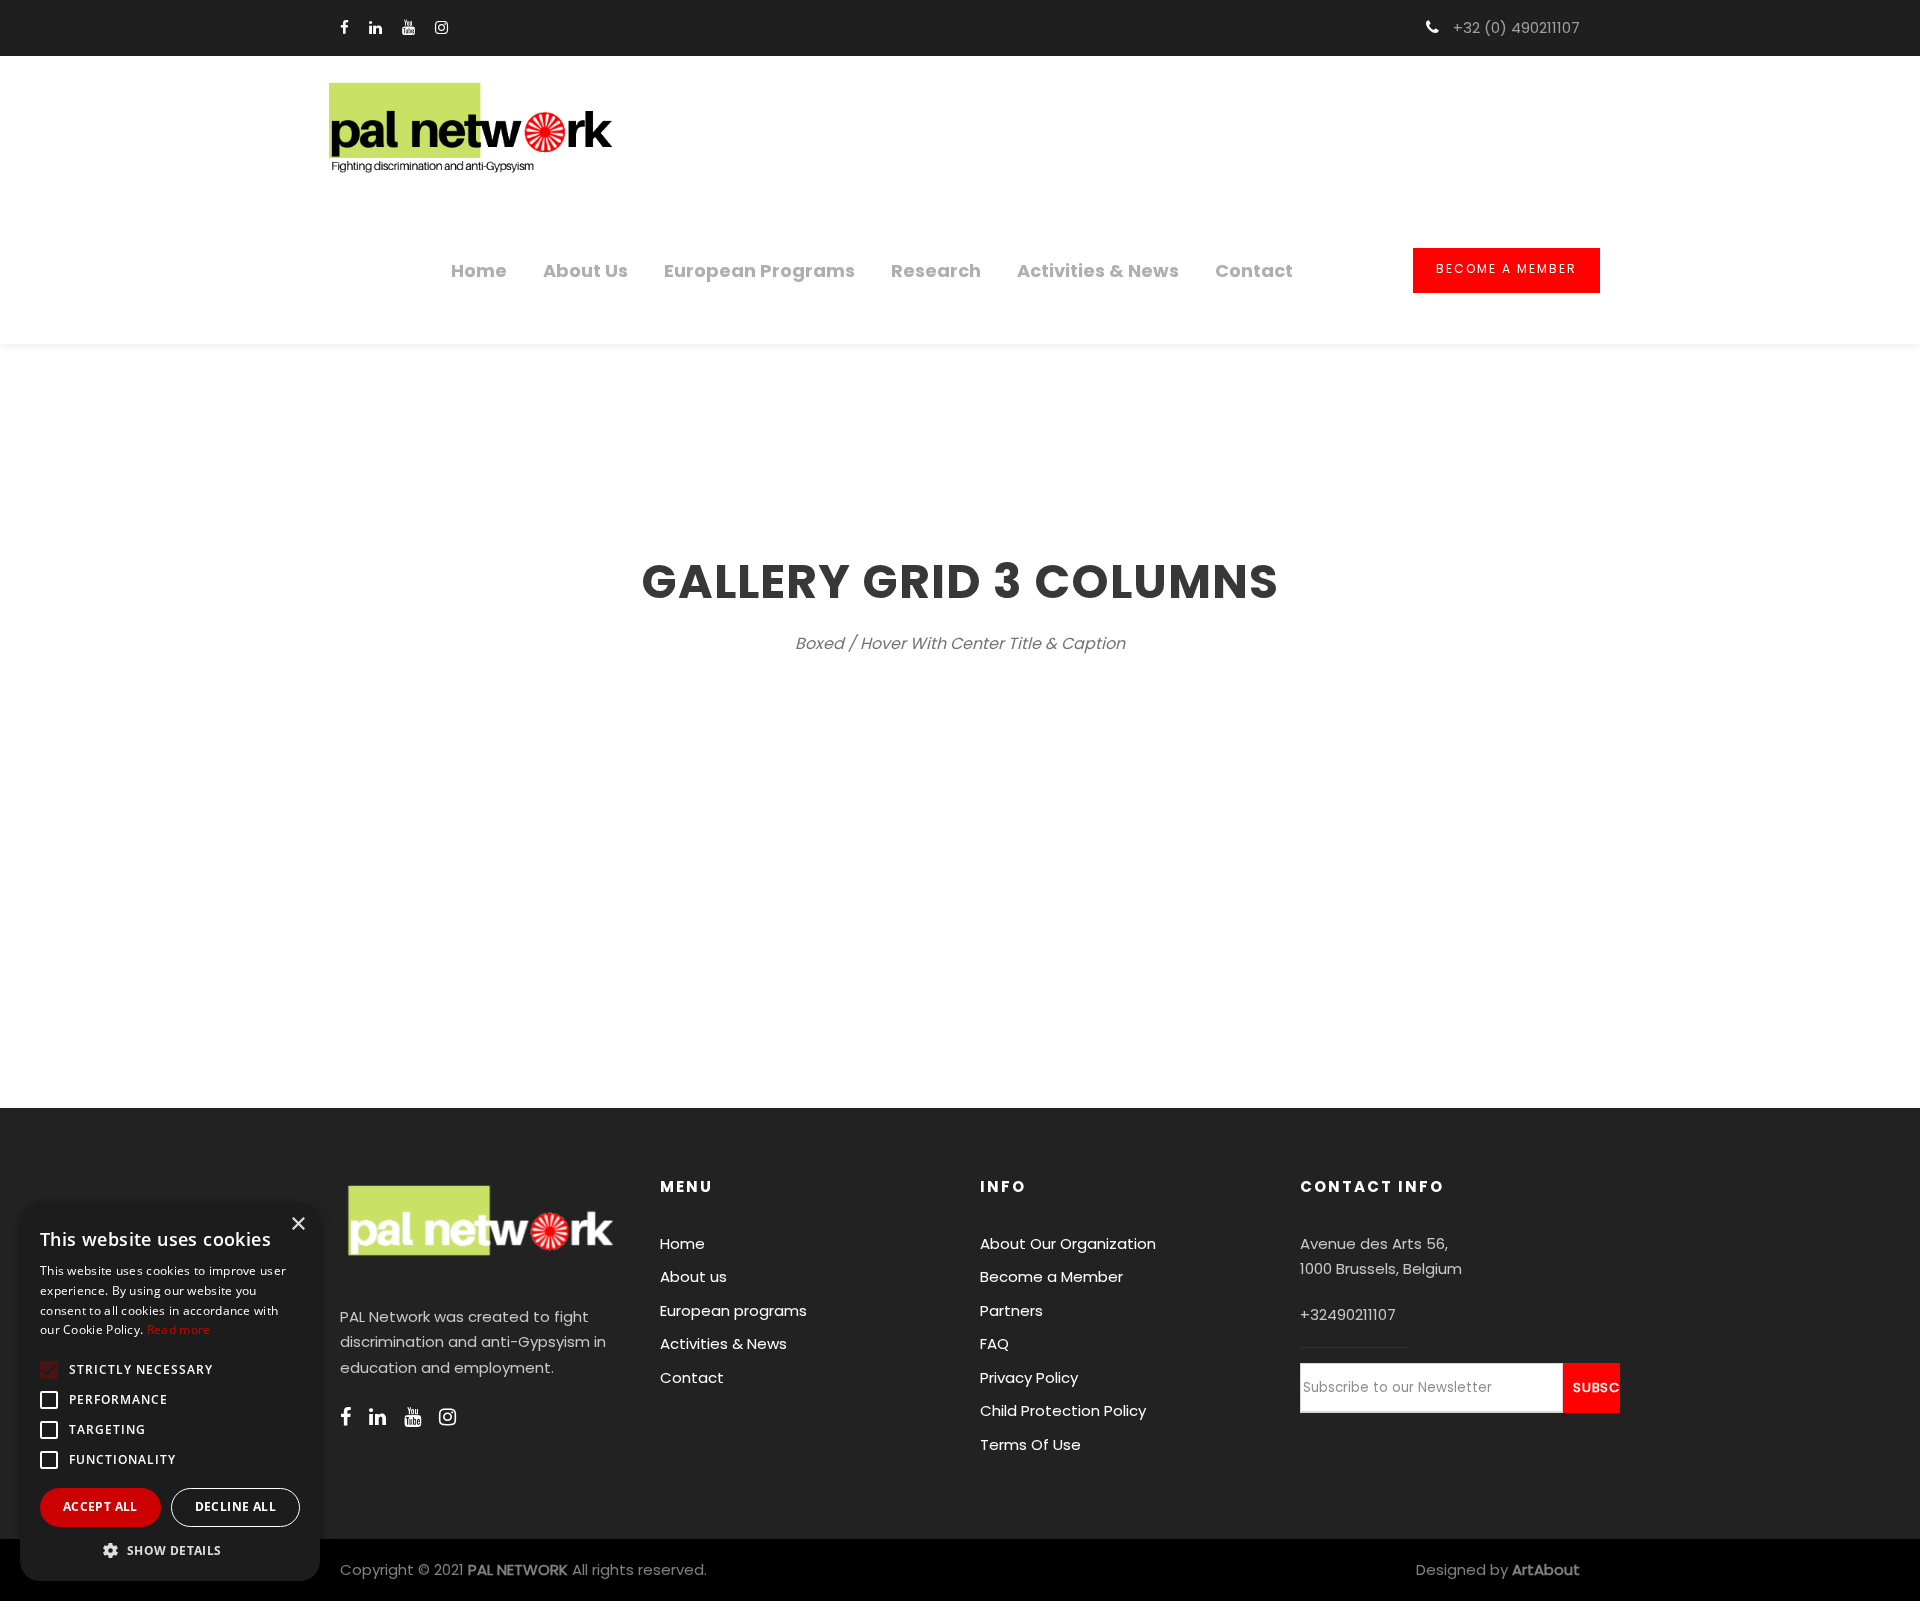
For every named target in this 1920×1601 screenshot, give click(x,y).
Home (479, 270)
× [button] (297, 1224)
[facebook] (344, 27)
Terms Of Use (1030, 1444)
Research (936, 270)
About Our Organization (1068, 1243)
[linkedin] (375, 27)
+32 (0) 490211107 (1514, 27)
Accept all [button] (100, 1506)
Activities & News (1098, 270)
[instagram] (441, 27)
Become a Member (1506, 268)
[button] (170, 1550)
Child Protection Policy (1063, 1410)
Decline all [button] (235, 1506)
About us (585, 270)
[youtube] (408, 27)
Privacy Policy (1029, 1377)
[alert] (170, 1392)
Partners (1011, 1310)
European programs (759, 270)
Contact (1254, 270)
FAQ (994, 1343)
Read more (179, 1329)
